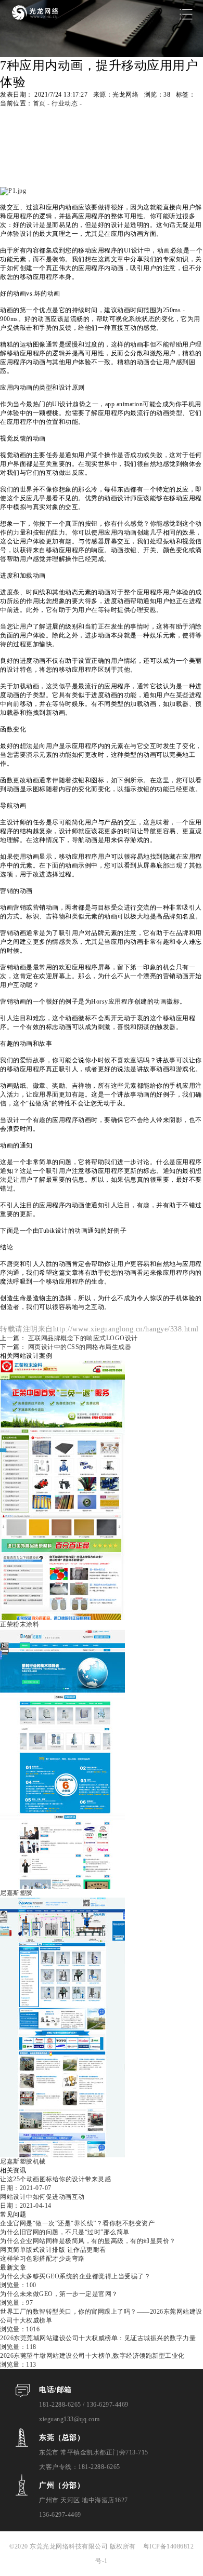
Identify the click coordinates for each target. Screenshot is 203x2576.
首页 (39, 103)
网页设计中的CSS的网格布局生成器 (80, 1347)
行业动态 (65, 103)
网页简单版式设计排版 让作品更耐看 (53, 2250)
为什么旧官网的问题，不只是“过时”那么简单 (65, 2232)
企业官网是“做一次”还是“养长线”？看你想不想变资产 (77, 2223)
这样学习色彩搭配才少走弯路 (42, 2259)
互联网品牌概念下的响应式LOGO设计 (83, 1338)
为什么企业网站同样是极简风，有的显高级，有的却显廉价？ (88, 2241)
